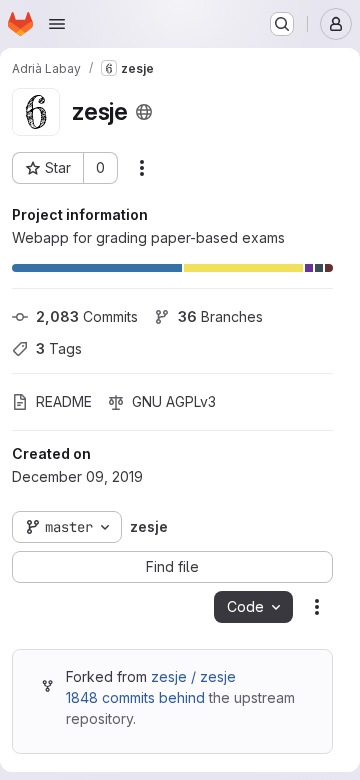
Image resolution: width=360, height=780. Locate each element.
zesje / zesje (193, 676)
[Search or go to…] (282, 24)
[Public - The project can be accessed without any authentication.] (144, 112)
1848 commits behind (135, 697)
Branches (220, 316)
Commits (87, 316)
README (64, 401)
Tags (59, 348)
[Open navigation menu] (57, 24)
